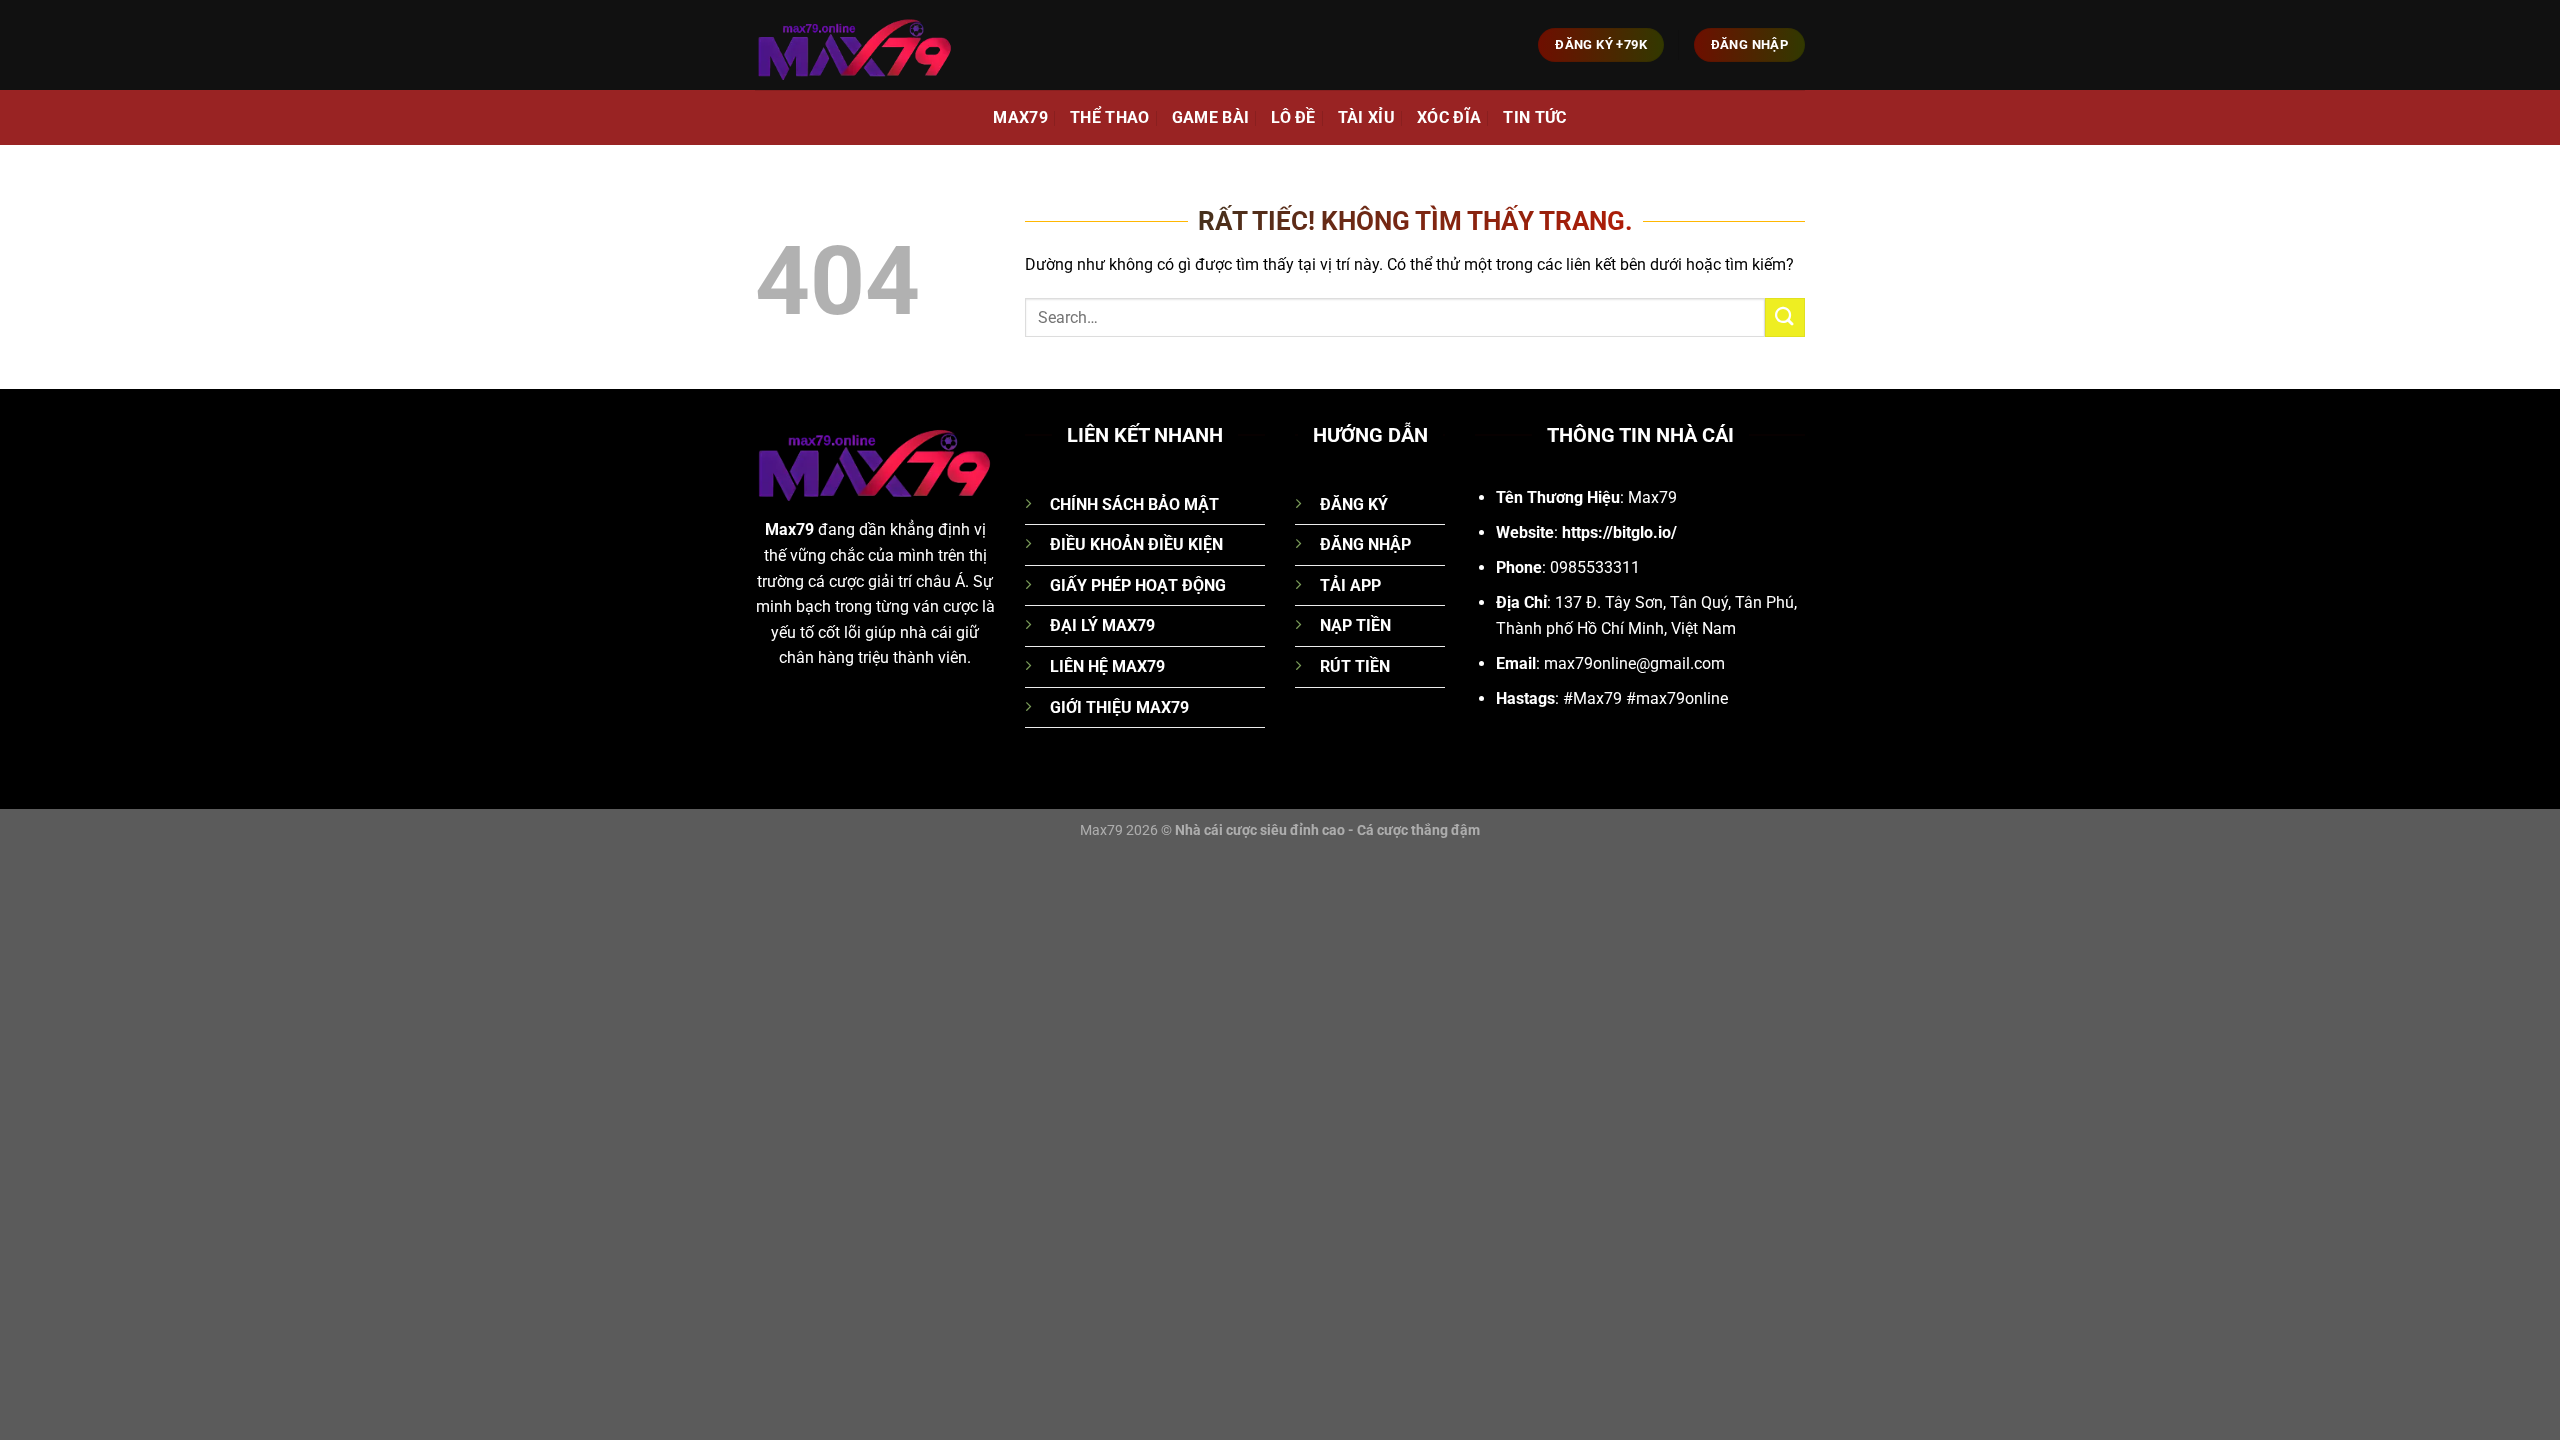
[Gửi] (1785, 317)
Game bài (1211, 117)
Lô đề (1293, 117)
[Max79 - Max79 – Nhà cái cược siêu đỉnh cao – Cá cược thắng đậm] (855, 44)
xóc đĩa (1449, 117)
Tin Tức (1534, 117)
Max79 (1020, 117)
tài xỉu (1366, 117)
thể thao (1110, 117)
